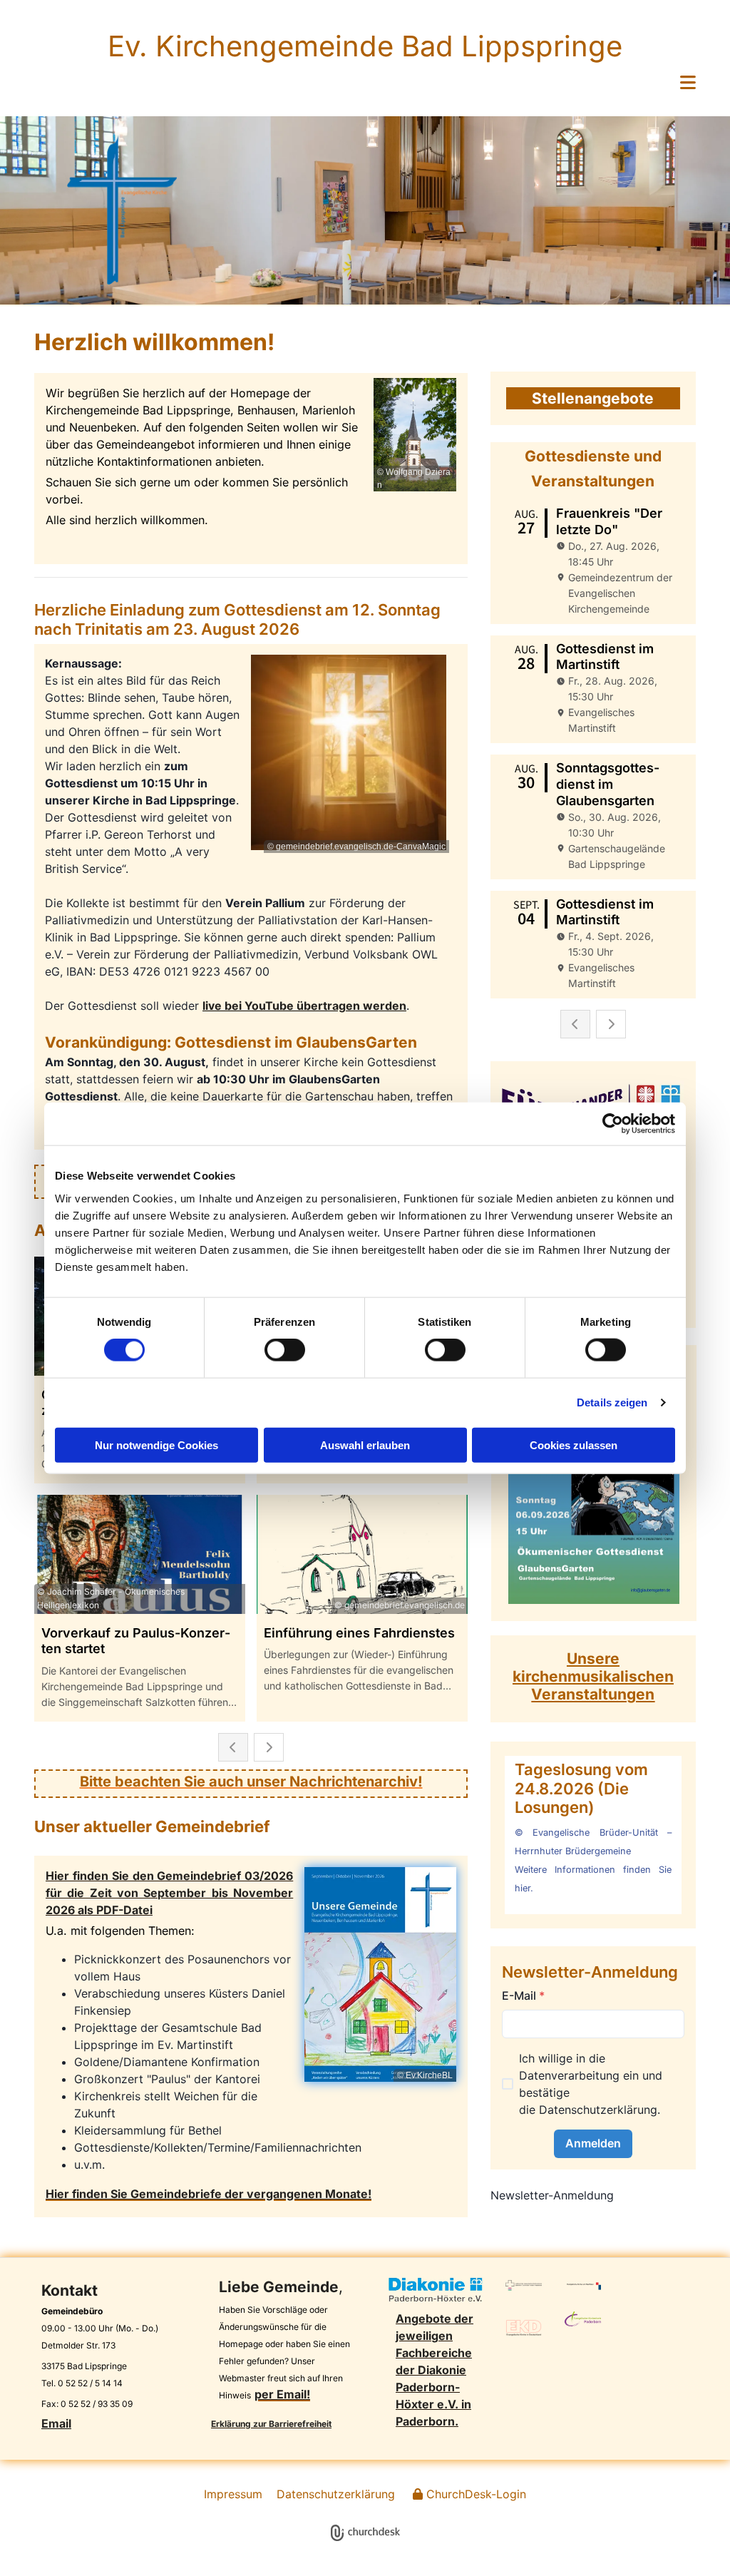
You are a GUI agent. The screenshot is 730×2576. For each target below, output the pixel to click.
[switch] (285, 1350)
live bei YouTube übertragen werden (304, 1006)
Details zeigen (612, 1402)
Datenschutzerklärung (598, 2110)
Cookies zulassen (574, 1445)
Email (56, 2423)
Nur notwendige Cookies (156, 1445)
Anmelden (593, 2143)
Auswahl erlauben (365, 1445)
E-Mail (523, 1995)
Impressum (233, 2494)
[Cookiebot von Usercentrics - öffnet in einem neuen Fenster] (613, 1124)
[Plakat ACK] (593, 1483)
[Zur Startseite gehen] (122, 210)
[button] (365, 83)
